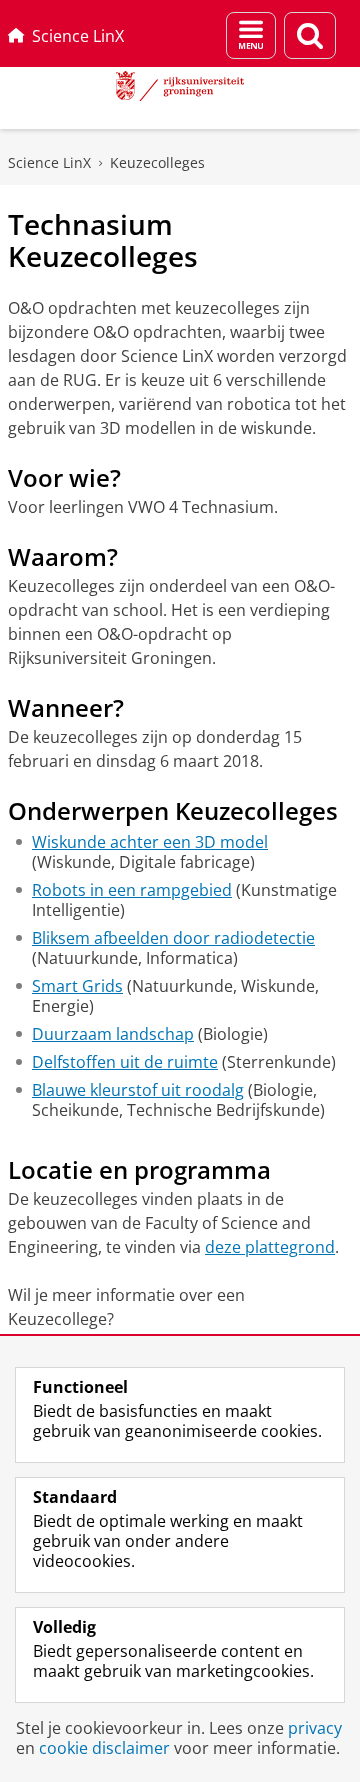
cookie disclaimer (104, 1748)
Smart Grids (77, 986)
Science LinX (78, 36)
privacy (315, 1728)
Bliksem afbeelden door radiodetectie (173, 938)
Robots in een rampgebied (132, 890)
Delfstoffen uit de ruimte (125, 1062)
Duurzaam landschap (113, 1034)
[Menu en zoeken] (251, 35)
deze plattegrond (270, 1247)
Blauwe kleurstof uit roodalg (138, 1090)
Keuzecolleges (157, 162)
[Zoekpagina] (310, 35)
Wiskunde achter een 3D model (150, 842)
